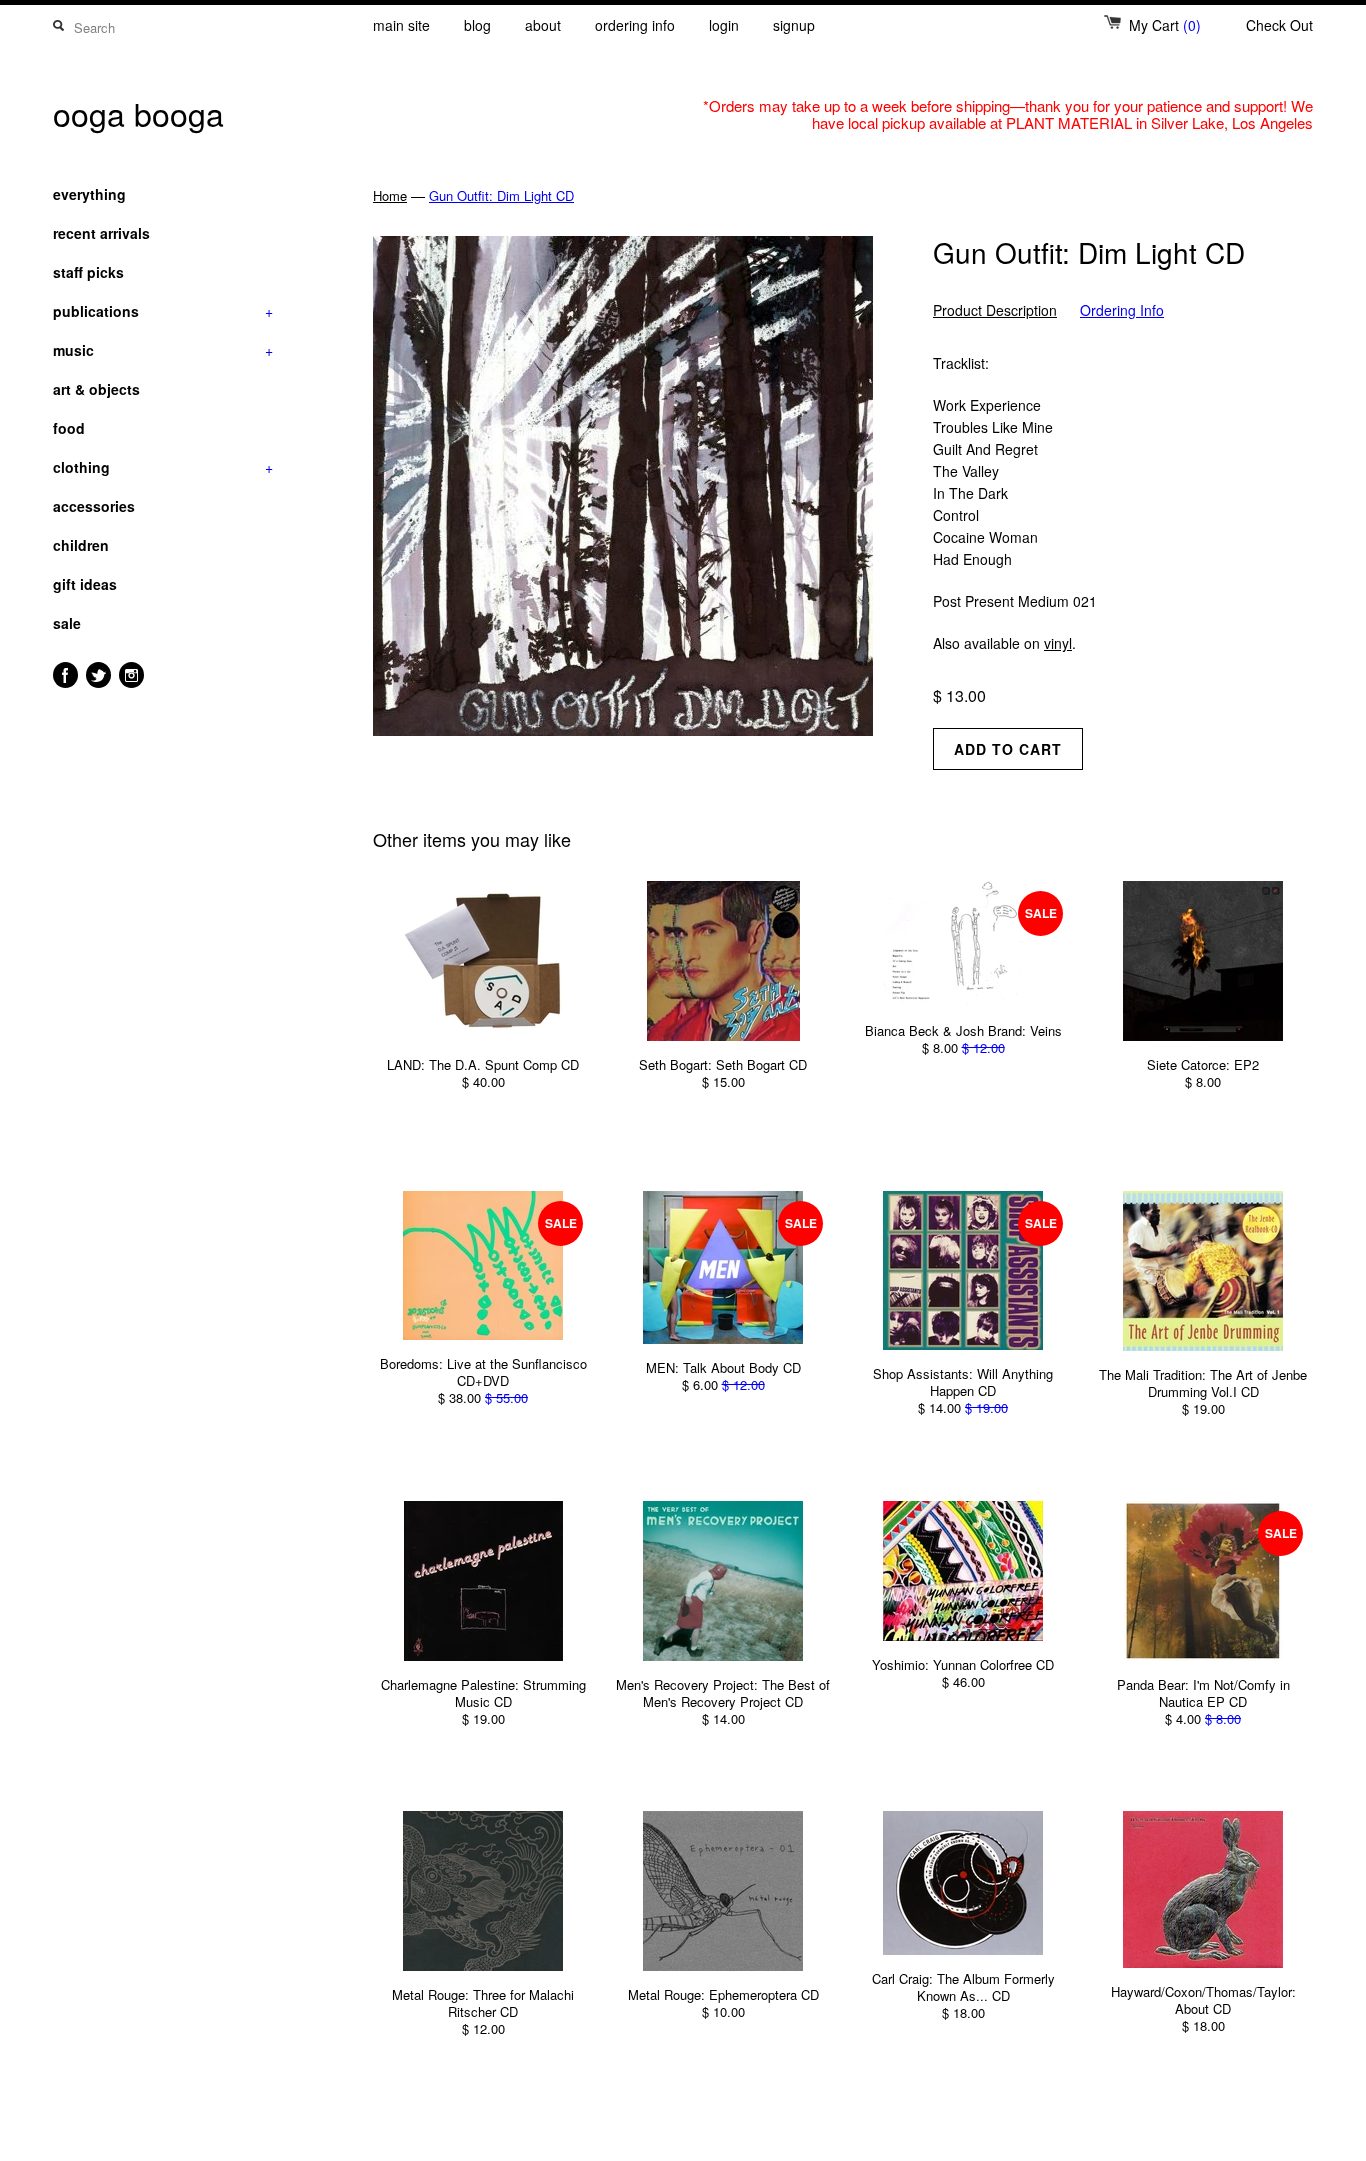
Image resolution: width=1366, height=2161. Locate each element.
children (81, 545)
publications (163, 311)
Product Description (995, 310)
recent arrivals (101, 233)
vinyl (1058, 643)
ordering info (635, 25)
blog (477, 25)
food (69, 428)
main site (401, 25)
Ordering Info (1122, 310)
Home (390, 195)
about (543, 25)
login (724, 25)
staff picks (88, 272)
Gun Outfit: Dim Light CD (501, 195)
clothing (163, 467)
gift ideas (85, 584)
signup (794, 25)
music (163, 350)
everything (89, 194)
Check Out (1279, 25)
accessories (94, 506)
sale (67, 623)
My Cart (1165, 25)
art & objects (96, 389)
